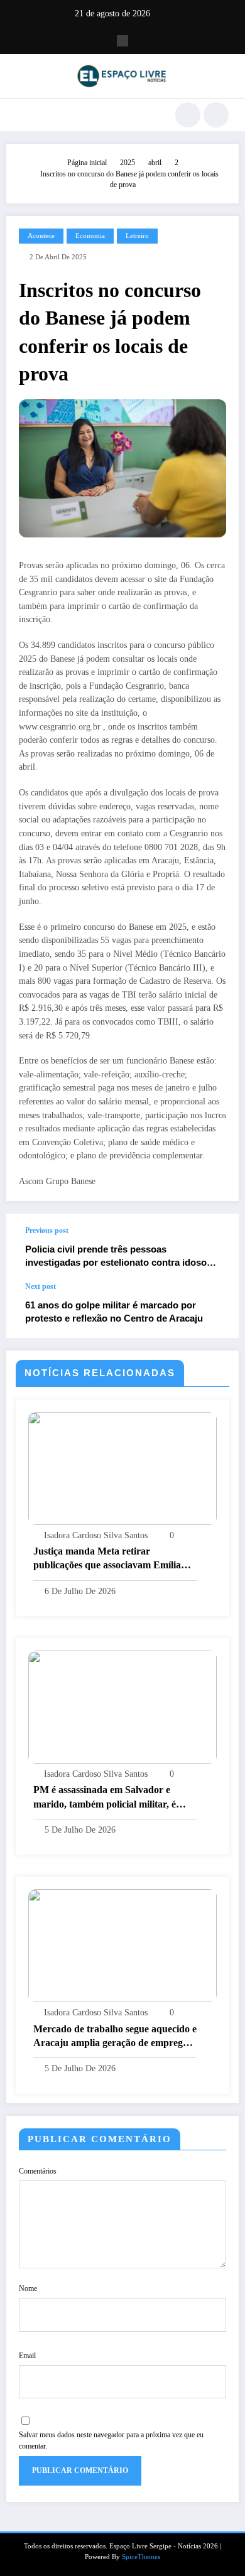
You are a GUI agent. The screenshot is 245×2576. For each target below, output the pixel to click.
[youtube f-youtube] (122, 41)
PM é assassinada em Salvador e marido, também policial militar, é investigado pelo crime (105, 1798)
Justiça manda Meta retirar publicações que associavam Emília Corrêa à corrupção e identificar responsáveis (107, 1559)
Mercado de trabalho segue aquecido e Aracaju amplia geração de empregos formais (115, 2037)
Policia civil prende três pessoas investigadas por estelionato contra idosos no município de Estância (118, 1257)
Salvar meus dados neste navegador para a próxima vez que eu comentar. (111, 2440)
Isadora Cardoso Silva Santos (96, 1535)
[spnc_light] (216, 115)
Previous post (47, 1231)
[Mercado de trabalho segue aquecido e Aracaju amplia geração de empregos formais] (122, 1945)
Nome (28, 2288)
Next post (41, 1286)
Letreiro (137, 236)
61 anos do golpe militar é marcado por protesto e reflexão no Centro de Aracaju (114, 1312)
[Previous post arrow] (216, 1248)
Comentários (38, 2171)
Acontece (41, 236)
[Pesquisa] (188, 115)
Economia (90, 236)
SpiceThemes (141, 2557)
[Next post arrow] (216, 1310)
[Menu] (22, 115)
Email (27, 2356)
